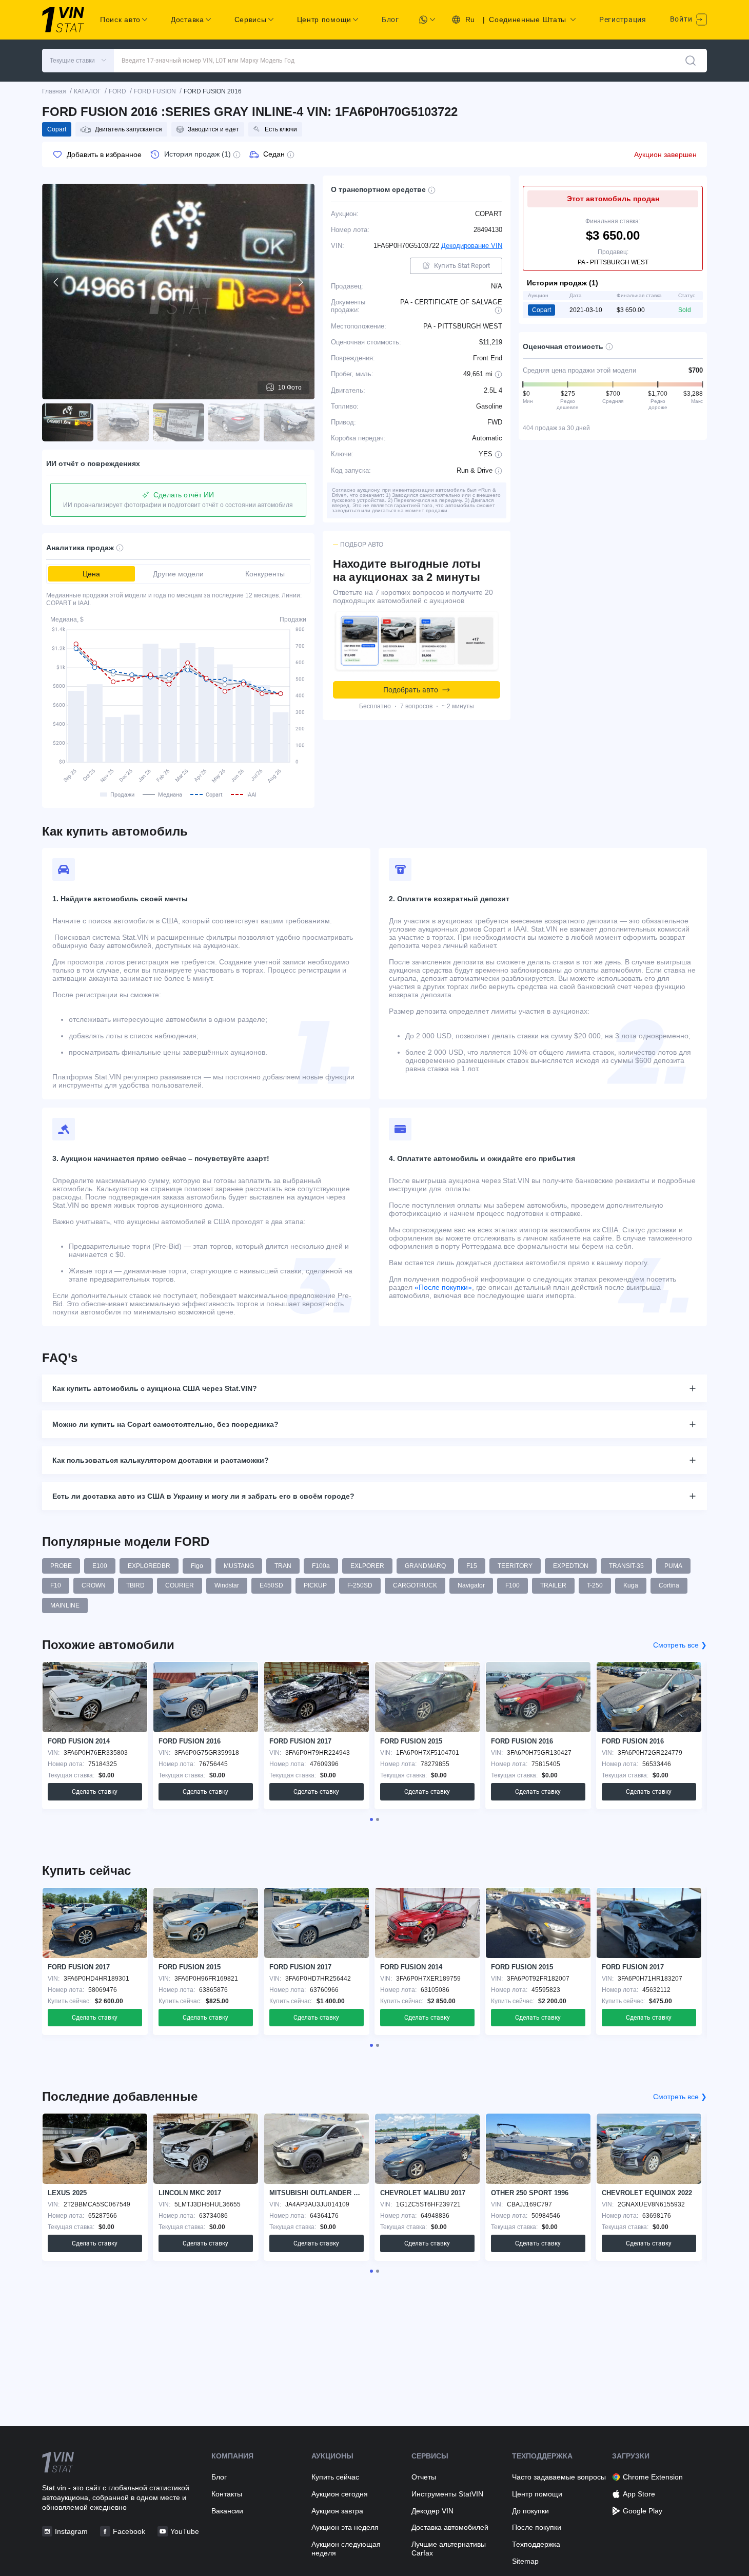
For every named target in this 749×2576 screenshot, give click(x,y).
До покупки (530, 2511)
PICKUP (315, 1585)
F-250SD (360, 1585)
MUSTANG (239, 1566)
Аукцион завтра (337, 2511)
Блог (390, 20)
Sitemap (525, 2561)
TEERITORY (515, 1566)
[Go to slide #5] (289, 422)
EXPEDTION (571, 1566)
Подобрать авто (411, 690)
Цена (91, 574)
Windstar (227, 1585)
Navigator (471, 1585)
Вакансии (227, 2511)
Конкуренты (265, 574)
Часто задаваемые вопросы (559, 2477)
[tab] (371, 1819)
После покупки (537, 2527)
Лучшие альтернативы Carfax (449, 2549)
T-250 (595, 1585)
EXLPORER (367, 1566)
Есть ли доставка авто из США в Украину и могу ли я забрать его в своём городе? (203, 1496)
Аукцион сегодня (340, 2494)
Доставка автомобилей (450, 2527)
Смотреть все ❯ (680, 1645)
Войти (682, 19)
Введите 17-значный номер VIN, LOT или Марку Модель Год (208, 61)
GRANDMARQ (425, 1566)
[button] (78, 61)
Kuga (631, 1585)
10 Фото (290, 388)
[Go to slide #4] (234, 422)
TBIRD (135, 1585)
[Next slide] (300, 282)
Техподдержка (536, 2544)
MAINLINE (65, 1605)
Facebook (129, 2531)
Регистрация (623, 20)
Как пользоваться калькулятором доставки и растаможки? (161, 1460)
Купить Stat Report (462, 266)
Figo (197, 1566)
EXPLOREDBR (149, 1566)
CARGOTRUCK (415, 1585)
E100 (100, 1566)
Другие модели (178, 574)
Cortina (669, 1585)
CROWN (94, 1585)
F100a (321, 1566)
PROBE (61, 1566)
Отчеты (424, 2477)
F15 (472, 1566)
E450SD (271, 1585)
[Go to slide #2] (123, 422)
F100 (513, 1585)
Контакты (227, 2494)
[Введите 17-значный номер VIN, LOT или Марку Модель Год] (691, 61)
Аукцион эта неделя (345, 2527)
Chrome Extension (653, 2477)
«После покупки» (443, 1287)
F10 (56, 1585)
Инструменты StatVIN (447, 2494)
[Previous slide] (56, 282)
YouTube (185, 2531)
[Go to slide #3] (179, 422)
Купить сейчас (335, 2477)
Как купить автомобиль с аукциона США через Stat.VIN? (155, 1388)
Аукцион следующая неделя (346, 2549)
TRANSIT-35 (626, 1566)
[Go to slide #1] (68, 422)
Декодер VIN (432, 2511)
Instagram (71, 2531)
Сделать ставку (95, 1792)
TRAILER (553, 1585)
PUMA (673, 1566)
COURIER (180, 1585)
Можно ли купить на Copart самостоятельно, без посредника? (165, 1424)
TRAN (283, 1566)
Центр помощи (537, 2494)
